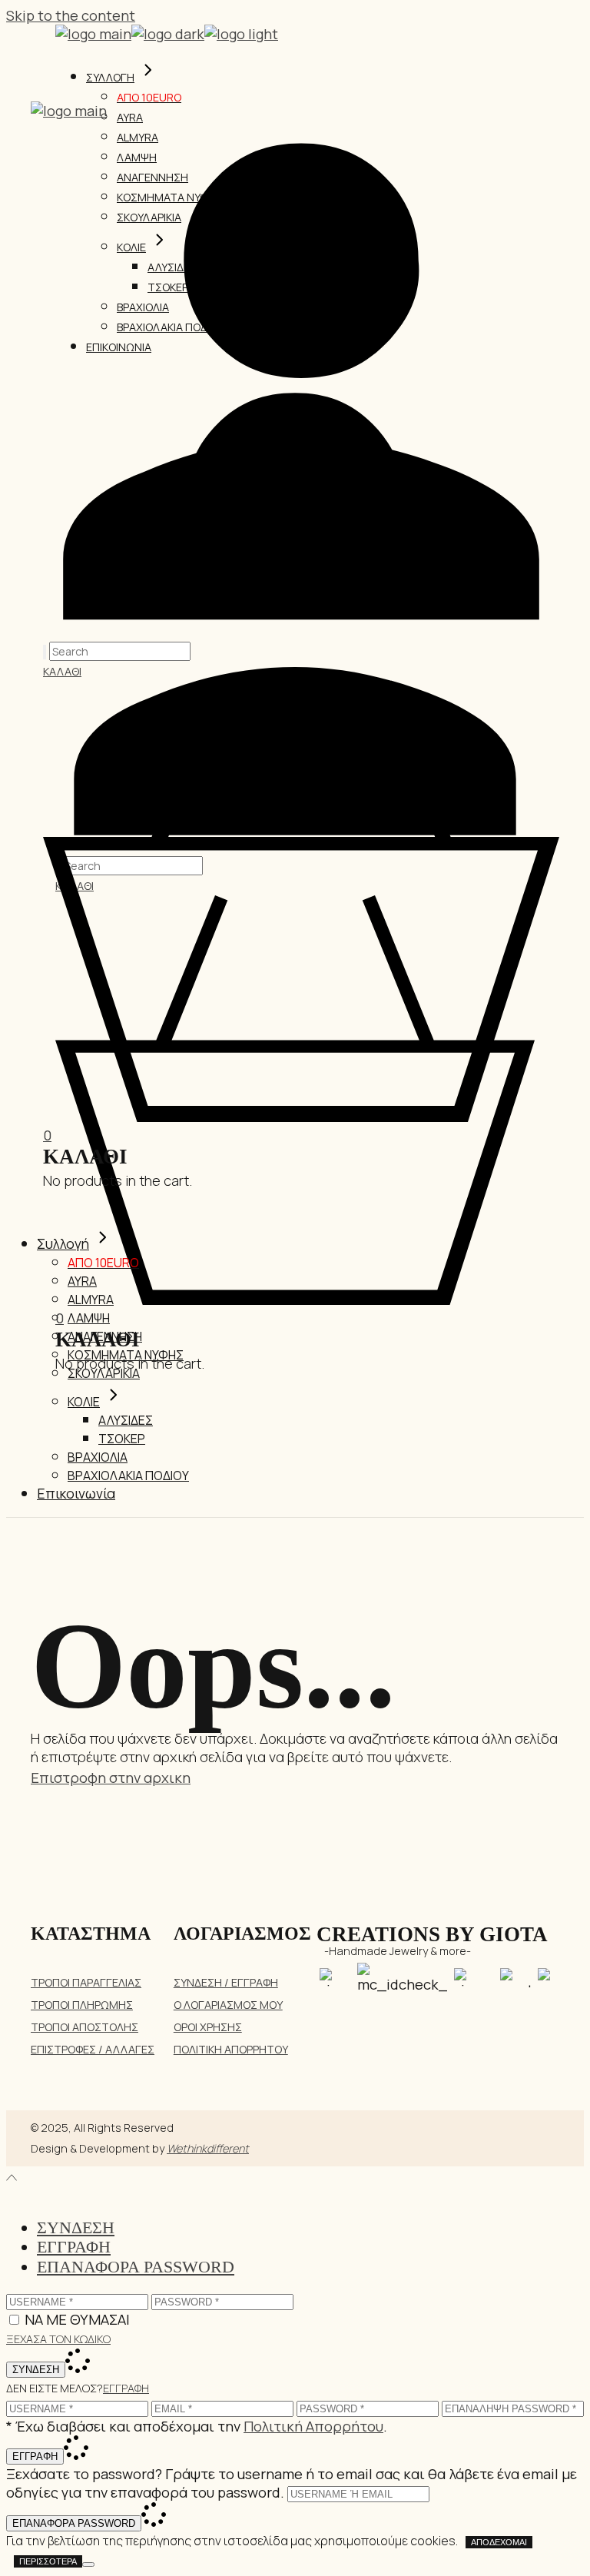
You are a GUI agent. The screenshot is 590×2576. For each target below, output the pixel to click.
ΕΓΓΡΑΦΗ (126, 2388)
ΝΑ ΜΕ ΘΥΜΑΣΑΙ (77, 2319)
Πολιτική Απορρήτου (231, 2049)
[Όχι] (88, 2564)
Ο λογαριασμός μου (228, 2005)
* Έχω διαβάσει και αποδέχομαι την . (197, 2426)
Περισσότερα (48, 2561)
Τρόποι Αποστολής (85, 2027)
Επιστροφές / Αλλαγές (93, 2049)
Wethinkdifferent (208, 2148)
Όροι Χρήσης (208, 2027)
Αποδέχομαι (499, 2542)
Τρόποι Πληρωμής (82, 2005)
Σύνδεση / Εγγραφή (226, 1982)
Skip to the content (71, 15)
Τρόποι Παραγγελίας (86, 1982)
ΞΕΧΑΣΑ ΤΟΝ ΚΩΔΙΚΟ (58, 2339)
